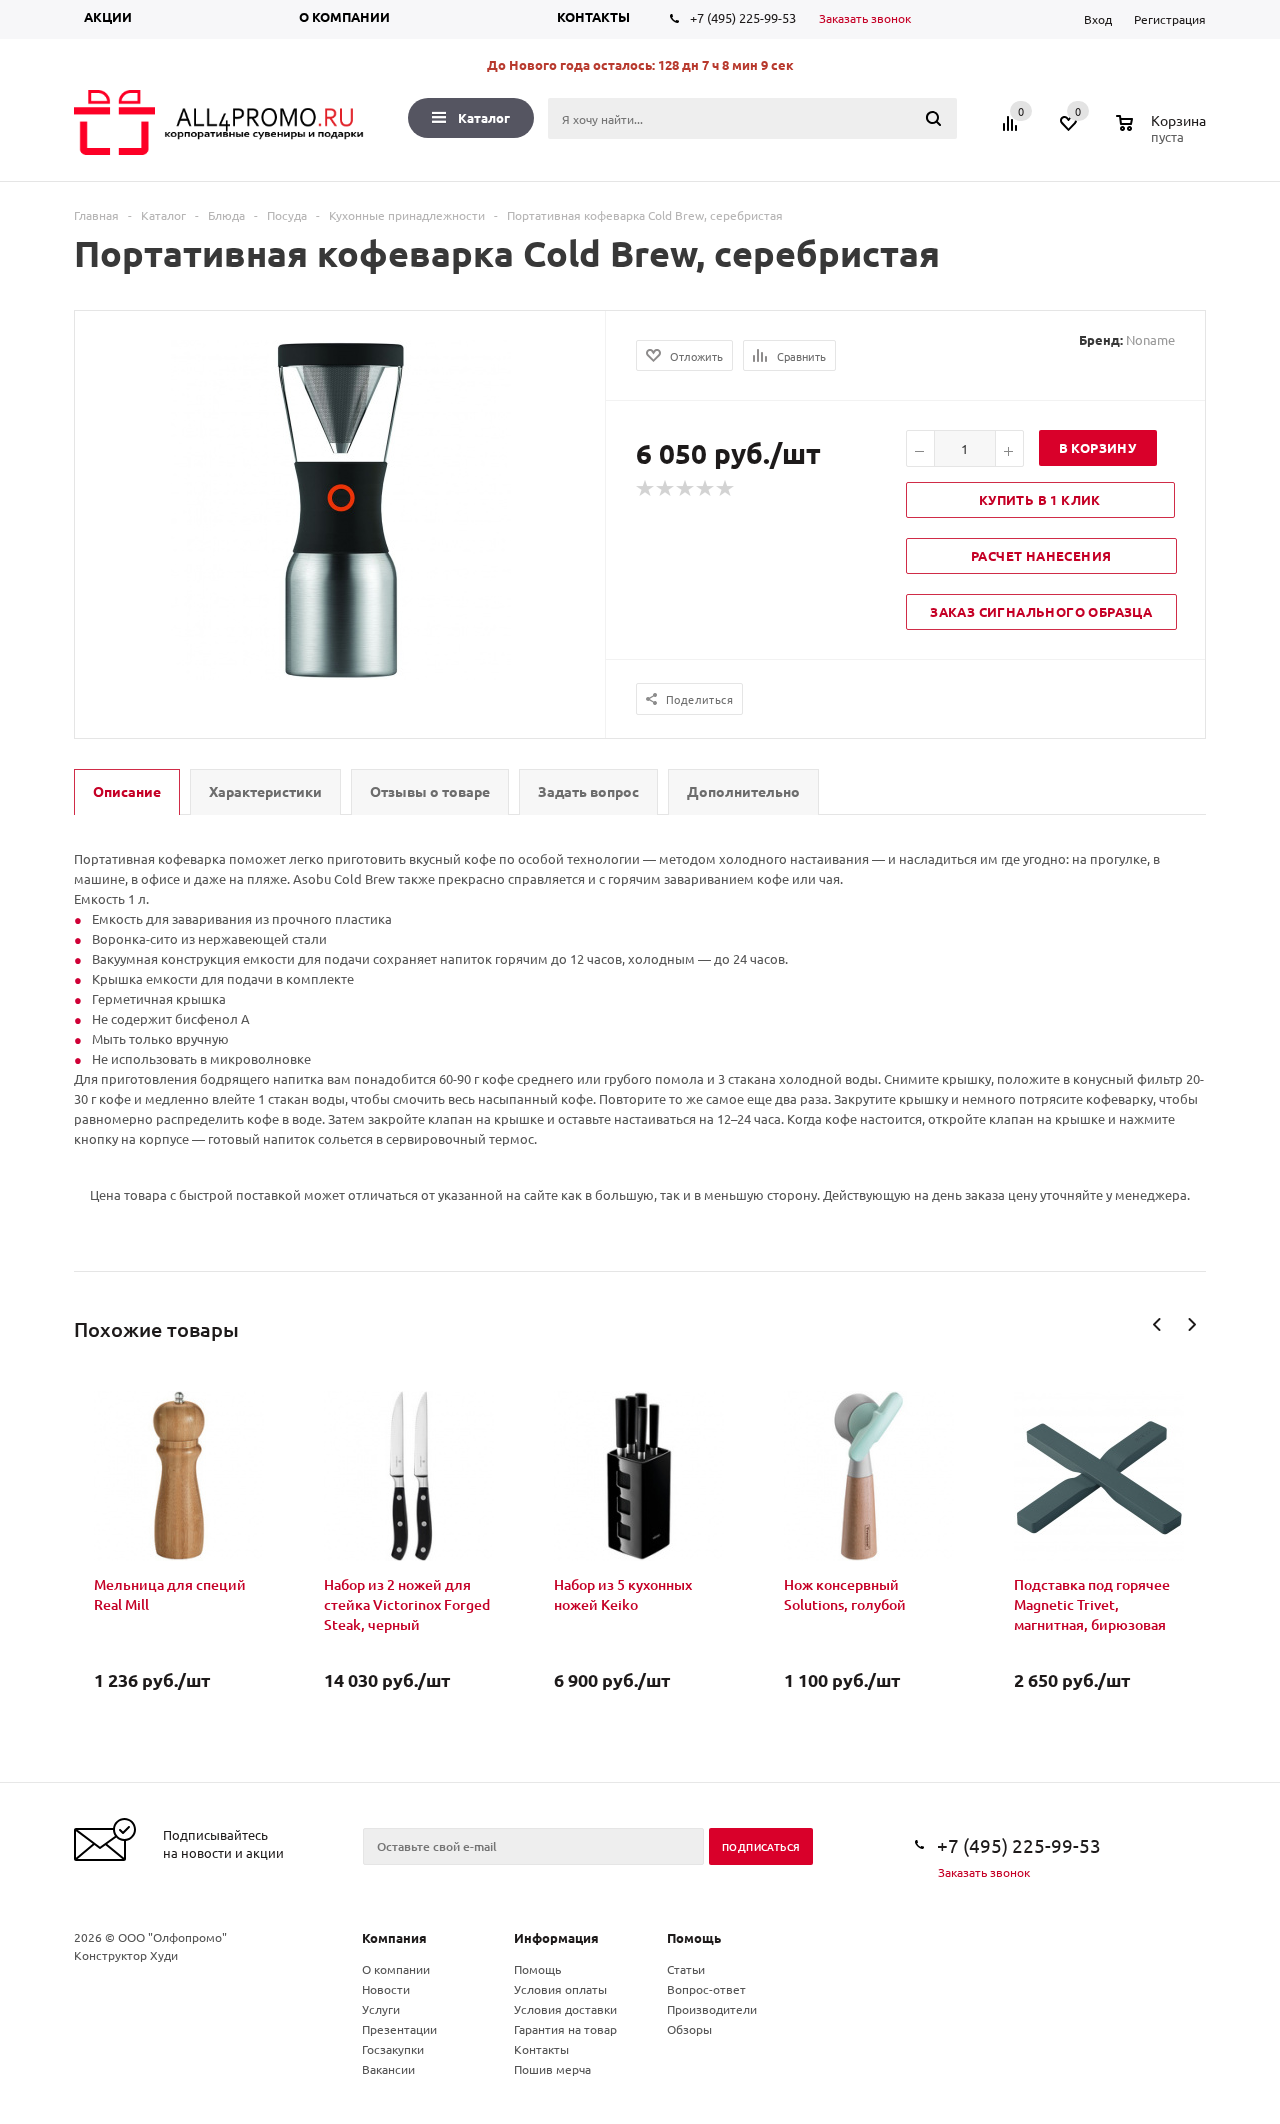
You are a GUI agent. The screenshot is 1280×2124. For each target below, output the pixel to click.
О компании (344, 16)
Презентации (399, 2029)
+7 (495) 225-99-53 (743, 17)
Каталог (484, 117)
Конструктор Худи (126, 1955)
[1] (646, 489)
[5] (726, 489)
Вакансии (388, 2069)
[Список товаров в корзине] (1163, 134)
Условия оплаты (560, 1989)
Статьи (686, 1969)
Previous (1157, 1324)
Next (1191, 1324)
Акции (108, 16)
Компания (394, 1937)
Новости (386, 1989)
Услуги (381, 2009)
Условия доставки (565, 2009)
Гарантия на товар (565, 2029)
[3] (686, 489)
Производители (712, 2009)
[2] (666, 489)
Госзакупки (393, 2049)
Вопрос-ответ (706, 1989)
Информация (556, 1937)
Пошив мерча (552, 2069)
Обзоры (689, 2029)
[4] (706, 489)
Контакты (593, 16)
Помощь (694, 1937)
